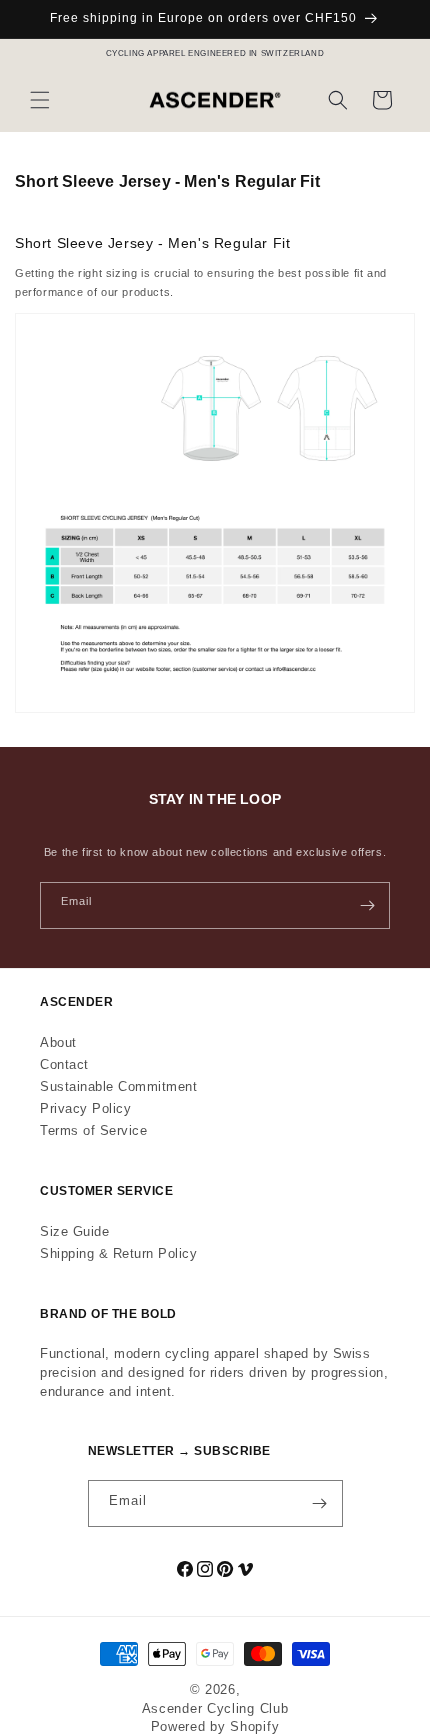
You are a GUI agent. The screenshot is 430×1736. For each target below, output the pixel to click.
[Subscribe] (367, 905)
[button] (40, 100)
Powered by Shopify (215, 1726)
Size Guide (74, 1231)
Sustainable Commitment (118, 1086)
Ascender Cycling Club (215, 1708)
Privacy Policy (85, 1108)
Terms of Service (93, 1130)
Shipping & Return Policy (118, 1253)
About (58, 1042)
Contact (64, 1064)
